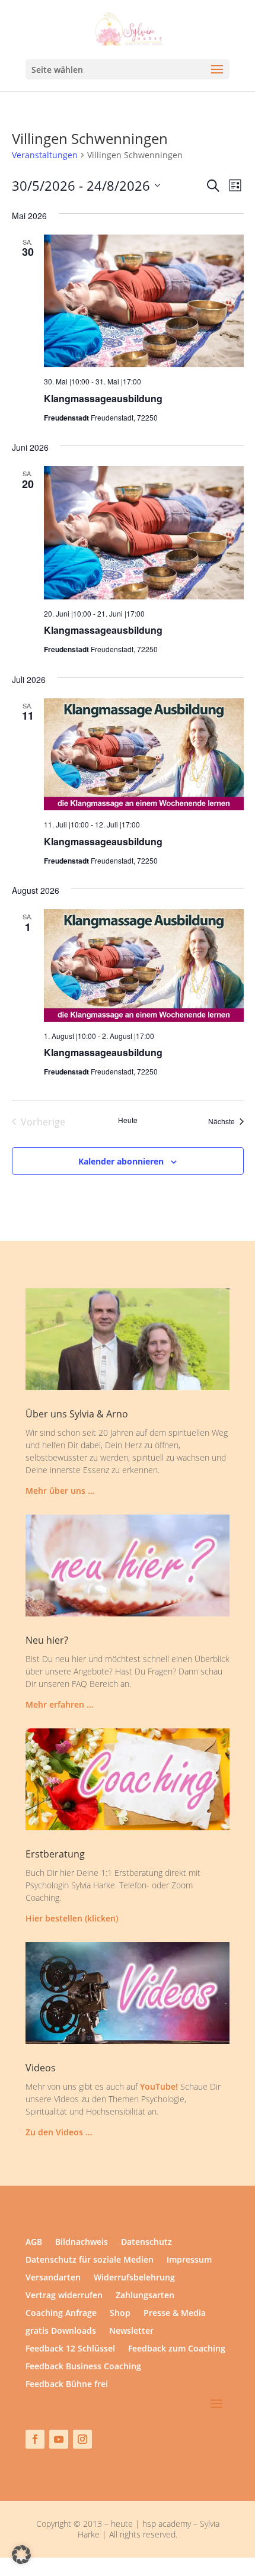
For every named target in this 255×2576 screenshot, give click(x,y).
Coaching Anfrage (61, 2314)
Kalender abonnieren (121, 1161)
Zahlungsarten (145, 2296)
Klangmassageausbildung (103, 398)
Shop (120, 2314)
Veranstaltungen (45, 155)
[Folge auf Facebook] (35, 2439)
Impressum (189, 2260)
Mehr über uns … (60, 1491)
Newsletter (131, 2331)
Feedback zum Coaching (177, 2349)
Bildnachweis (82, 2243)
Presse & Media (175, 2314)
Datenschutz (146, 2243)
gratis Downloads (61, 2331)
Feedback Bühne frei (67, 2385)
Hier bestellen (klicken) (72, 1918)
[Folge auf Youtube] (59, 2439)
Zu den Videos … (59, 2132)
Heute (128, 1120)
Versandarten (53, 2278)
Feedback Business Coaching (83, 2367)
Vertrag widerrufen (64, 2296)
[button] (21, 2555)
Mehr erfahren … (59, 1704)
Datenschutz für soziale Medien (90, 2260)
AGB (34, 2243)
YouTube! (159, 2086)
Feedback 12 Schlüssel (70, 2349)
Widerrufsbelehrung (134, 2278)
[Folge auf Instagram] (82, 2439)
